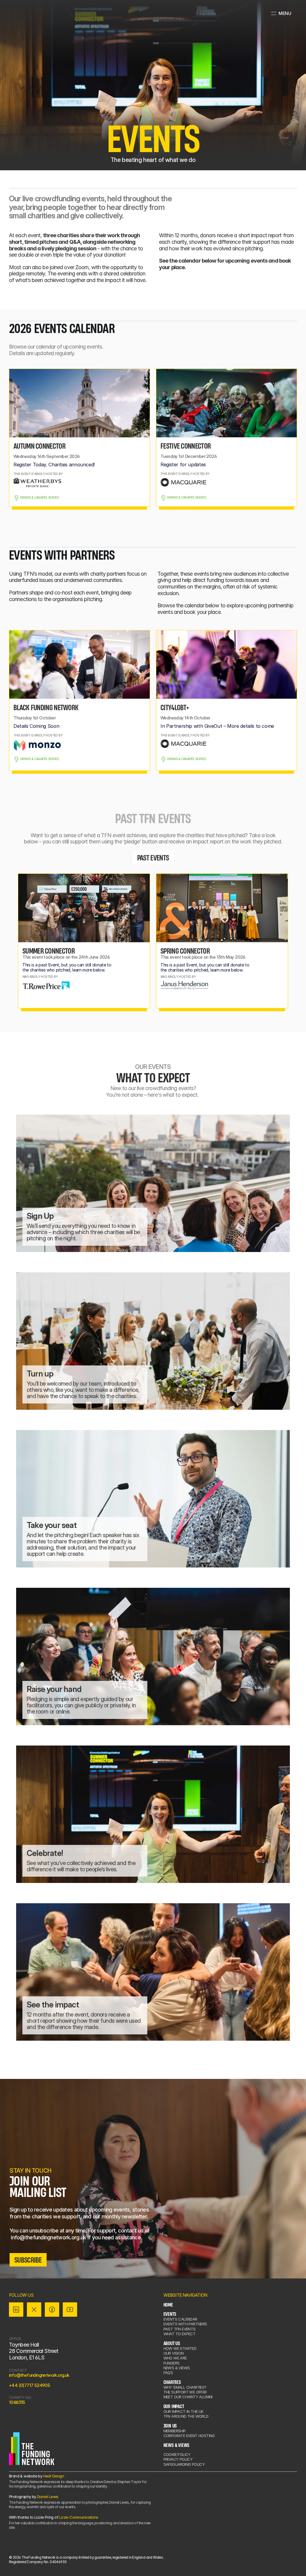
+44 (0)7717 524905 (29, 2385)
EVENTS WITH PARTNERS (185, 2324)
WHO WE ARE (175, 2358)
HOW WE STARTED (180, 2348)
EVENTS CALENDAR (180, 2319)
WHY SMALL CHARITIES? (185, 2387)
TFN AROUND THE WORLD (186, 2416)
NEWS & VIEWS (177, 2368)
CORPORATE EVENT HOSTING (189, 2436)
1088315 (17, 2402)
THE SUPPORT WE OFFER (185, 2392)
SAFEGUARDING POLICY (184, 2464)
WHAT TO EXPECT (180, 2334)
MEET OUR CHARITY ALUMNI (188, 2397)
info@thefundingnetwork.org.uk (39, 2375)
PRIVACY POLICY (178, 2459)
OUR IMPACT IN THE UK (183, 2411)
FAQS (168, 2373)
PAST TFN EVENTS (180, 2329)
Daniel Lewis (48, 2497)
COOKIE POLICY (177, 2454)
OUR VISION (174, 2353)
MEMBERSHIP (175, 2431)
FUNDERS (172, 2363)
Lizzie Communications (78, 2517)
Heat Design (54, 2476)
